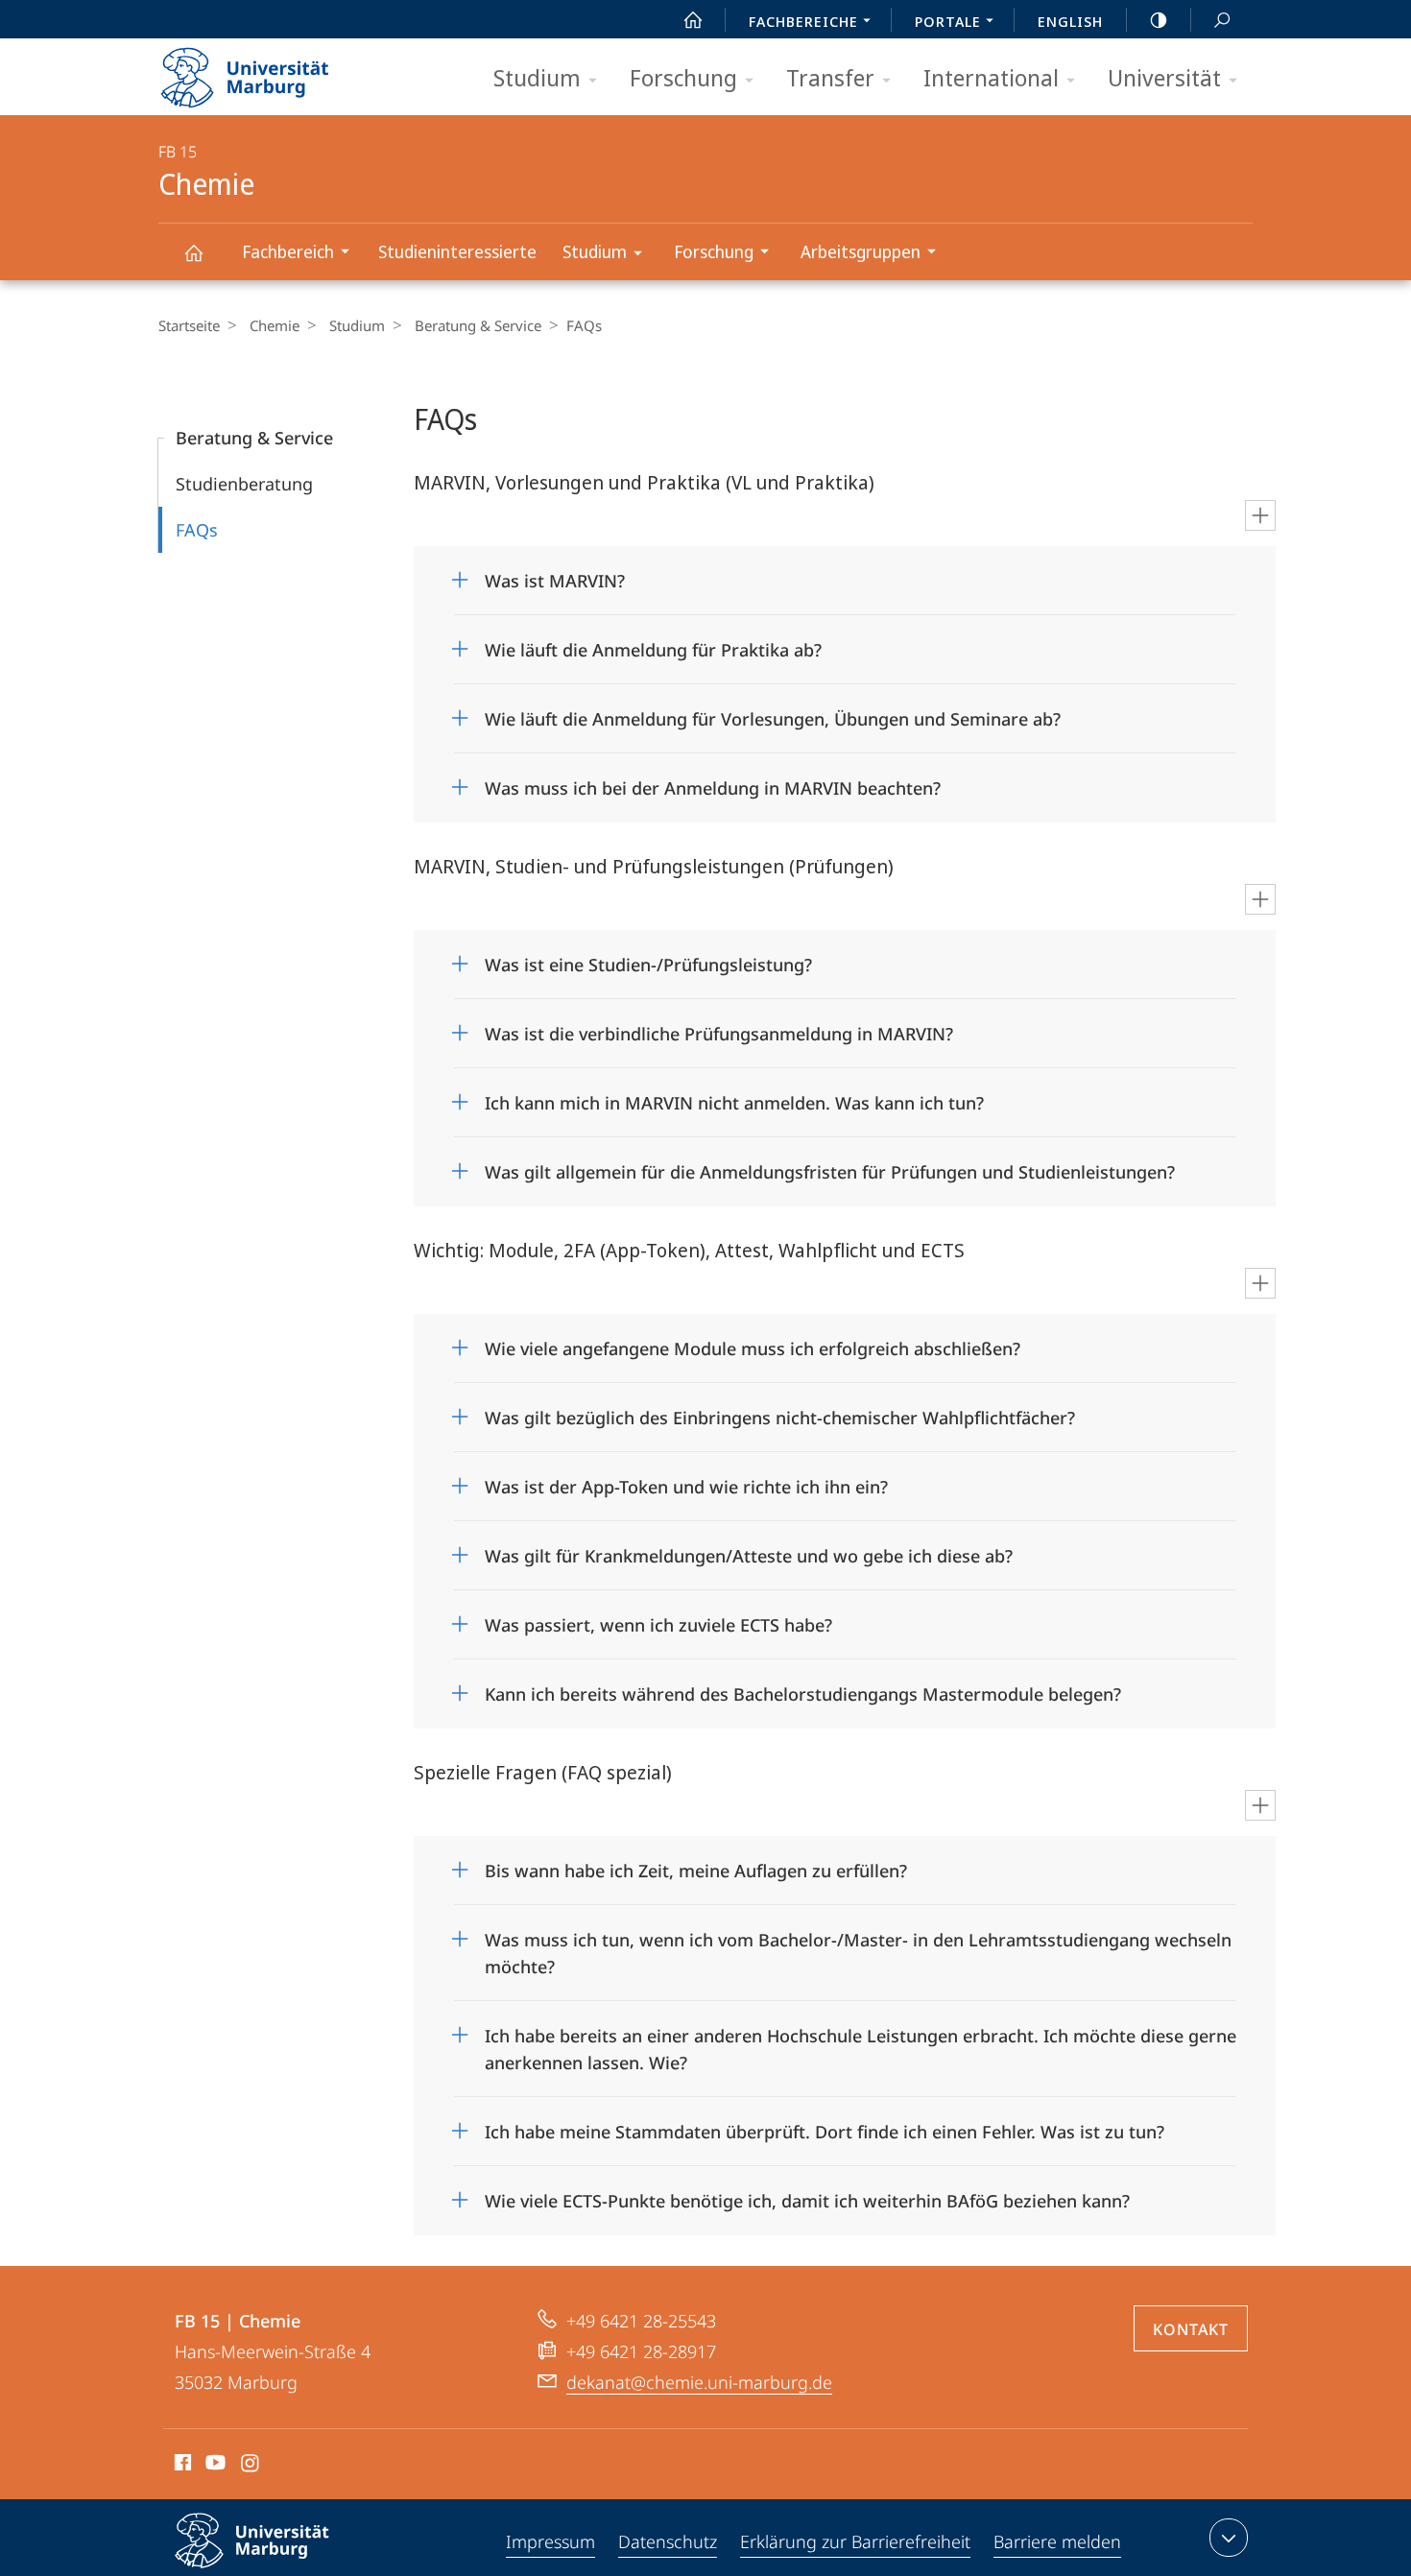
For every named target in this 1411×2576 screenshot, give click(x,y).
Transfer (830, 77)
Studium (537, 77)
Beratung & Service (478, 325)
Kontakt (1191, 2329)
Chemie (193, 252)
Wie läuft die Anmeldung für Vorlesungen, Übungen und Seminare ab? (773, 713)
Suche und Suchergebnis (1222, 19)
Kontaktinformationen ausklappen (1229, 2538)
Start (693, 19)
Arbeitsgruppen (861, 251)
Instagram (251, 2466)
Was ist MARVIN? (555, 574)
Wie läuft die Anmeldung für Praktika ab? (653, 644)
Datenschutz (668, 2541)
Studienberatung (244, 484)
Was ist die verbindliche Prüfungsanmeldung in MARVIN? (719, 1027)
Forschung (683, 77)
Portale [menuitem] (948, 21)
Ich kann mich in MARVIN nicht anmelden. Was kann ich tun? (734, 1097)
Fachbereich (288, 251)
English (1070, 21)
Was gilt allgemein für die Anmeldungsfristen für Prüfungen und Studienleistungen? (830, 1166)
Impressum (550, 2541)
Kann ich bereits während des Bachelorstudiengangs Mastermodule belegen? (803, 1688)
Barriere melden (1057, 2541)
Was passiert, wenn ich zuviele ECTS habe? (658, 1619)
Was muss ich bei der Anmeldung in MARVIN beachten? (713, 782)
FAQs (197, 530)
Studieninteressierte (457, 251)
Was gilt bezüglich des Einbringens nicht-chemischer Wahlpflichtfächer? (780, 1411)
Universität (1164, 77)
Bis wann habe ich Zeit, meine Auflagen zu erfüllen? (696, 1864)
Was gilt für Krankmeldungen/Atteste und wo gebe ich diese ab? (749, 1550)
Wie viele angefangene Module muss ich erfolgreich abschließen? (753, 1342)
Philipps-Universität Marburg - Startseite (278, 71)
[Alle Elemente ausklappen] (1260, 515)
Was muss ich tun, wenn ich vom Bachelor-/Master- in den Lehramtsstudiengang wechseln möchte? (858, 1947)
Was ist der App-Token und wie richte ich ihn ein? (686, 1480)
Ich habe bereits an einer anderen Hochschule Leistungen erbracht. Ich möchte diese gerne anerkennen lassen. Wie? (861, 2043)
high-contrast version (1159, 19)
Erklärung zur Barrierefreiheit (855, 2541)
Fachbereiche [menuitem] (803, 21)
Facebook (181, 2466)
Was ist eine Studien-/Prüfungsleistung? (648, 958)
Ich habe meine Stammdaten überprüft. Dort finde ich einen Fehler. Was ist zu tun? (825, 2125)
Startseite (189, 325)
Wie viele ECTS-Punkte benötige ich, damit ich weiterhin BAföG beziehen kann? (807, 2194)
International (991, 77)
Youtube (214, 2466)
